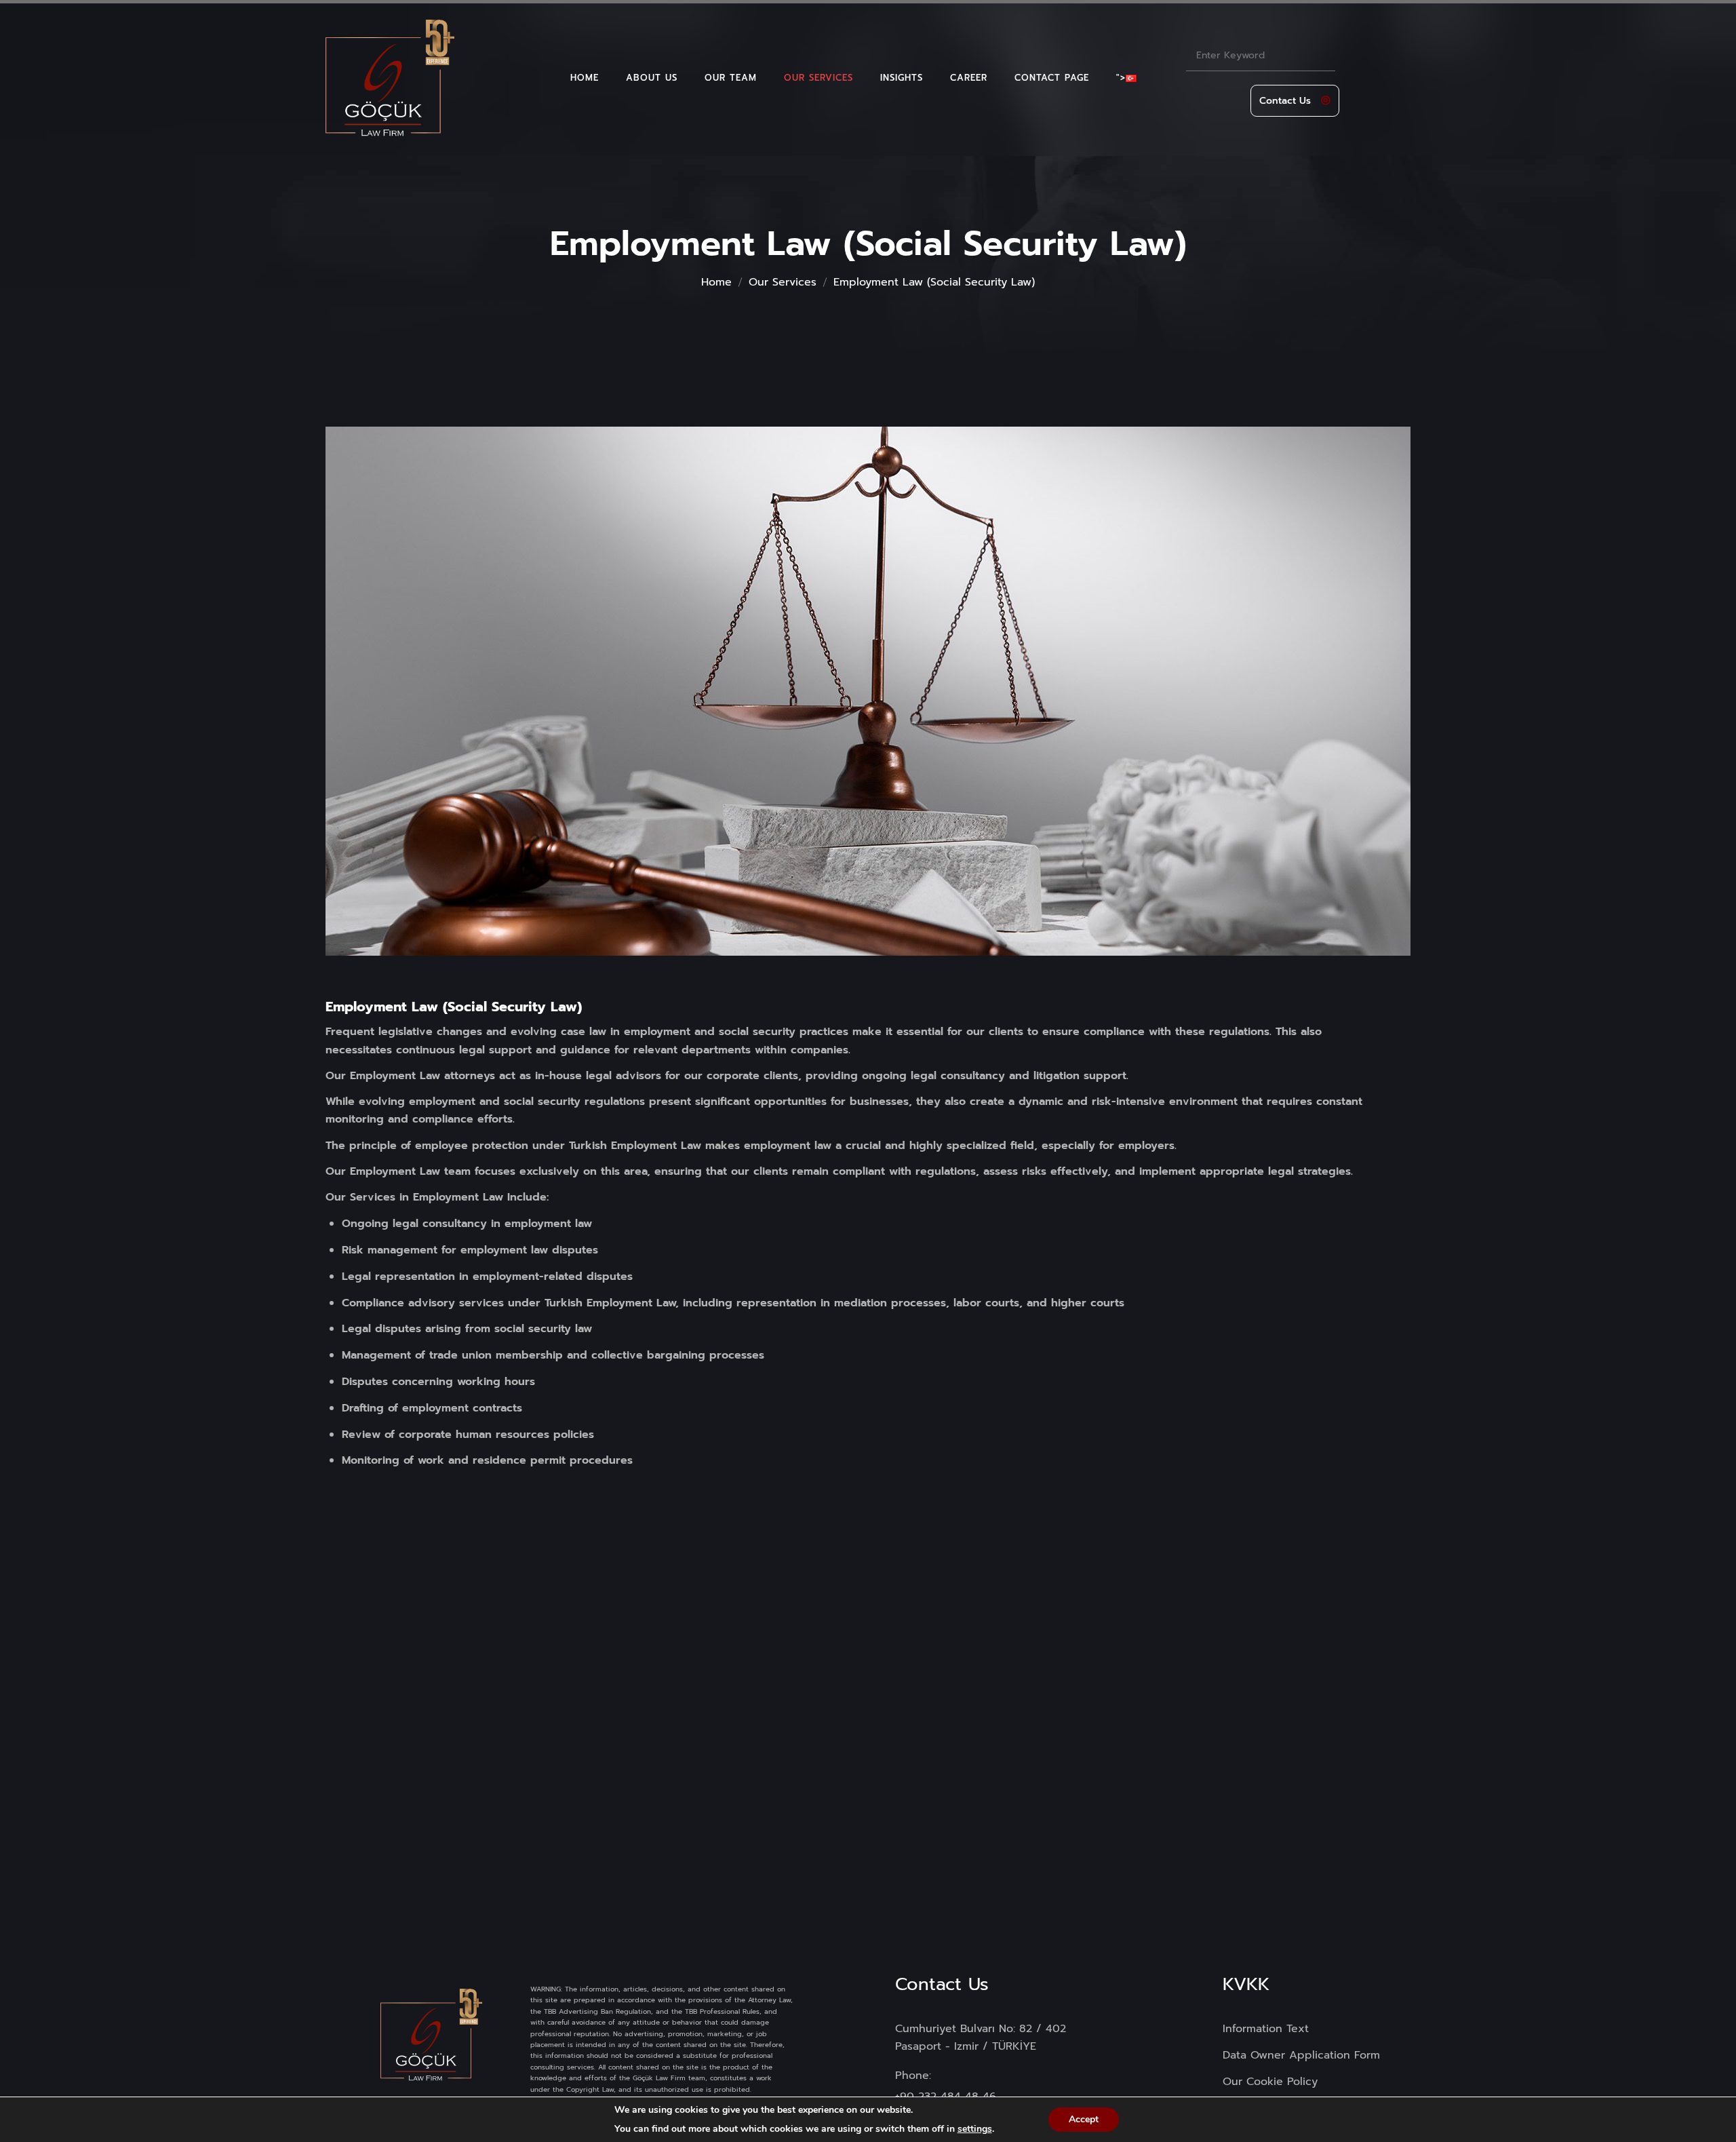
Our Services (783, 282)
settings (975, 2129)
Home (716, 282)
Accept (1084, 2119)
